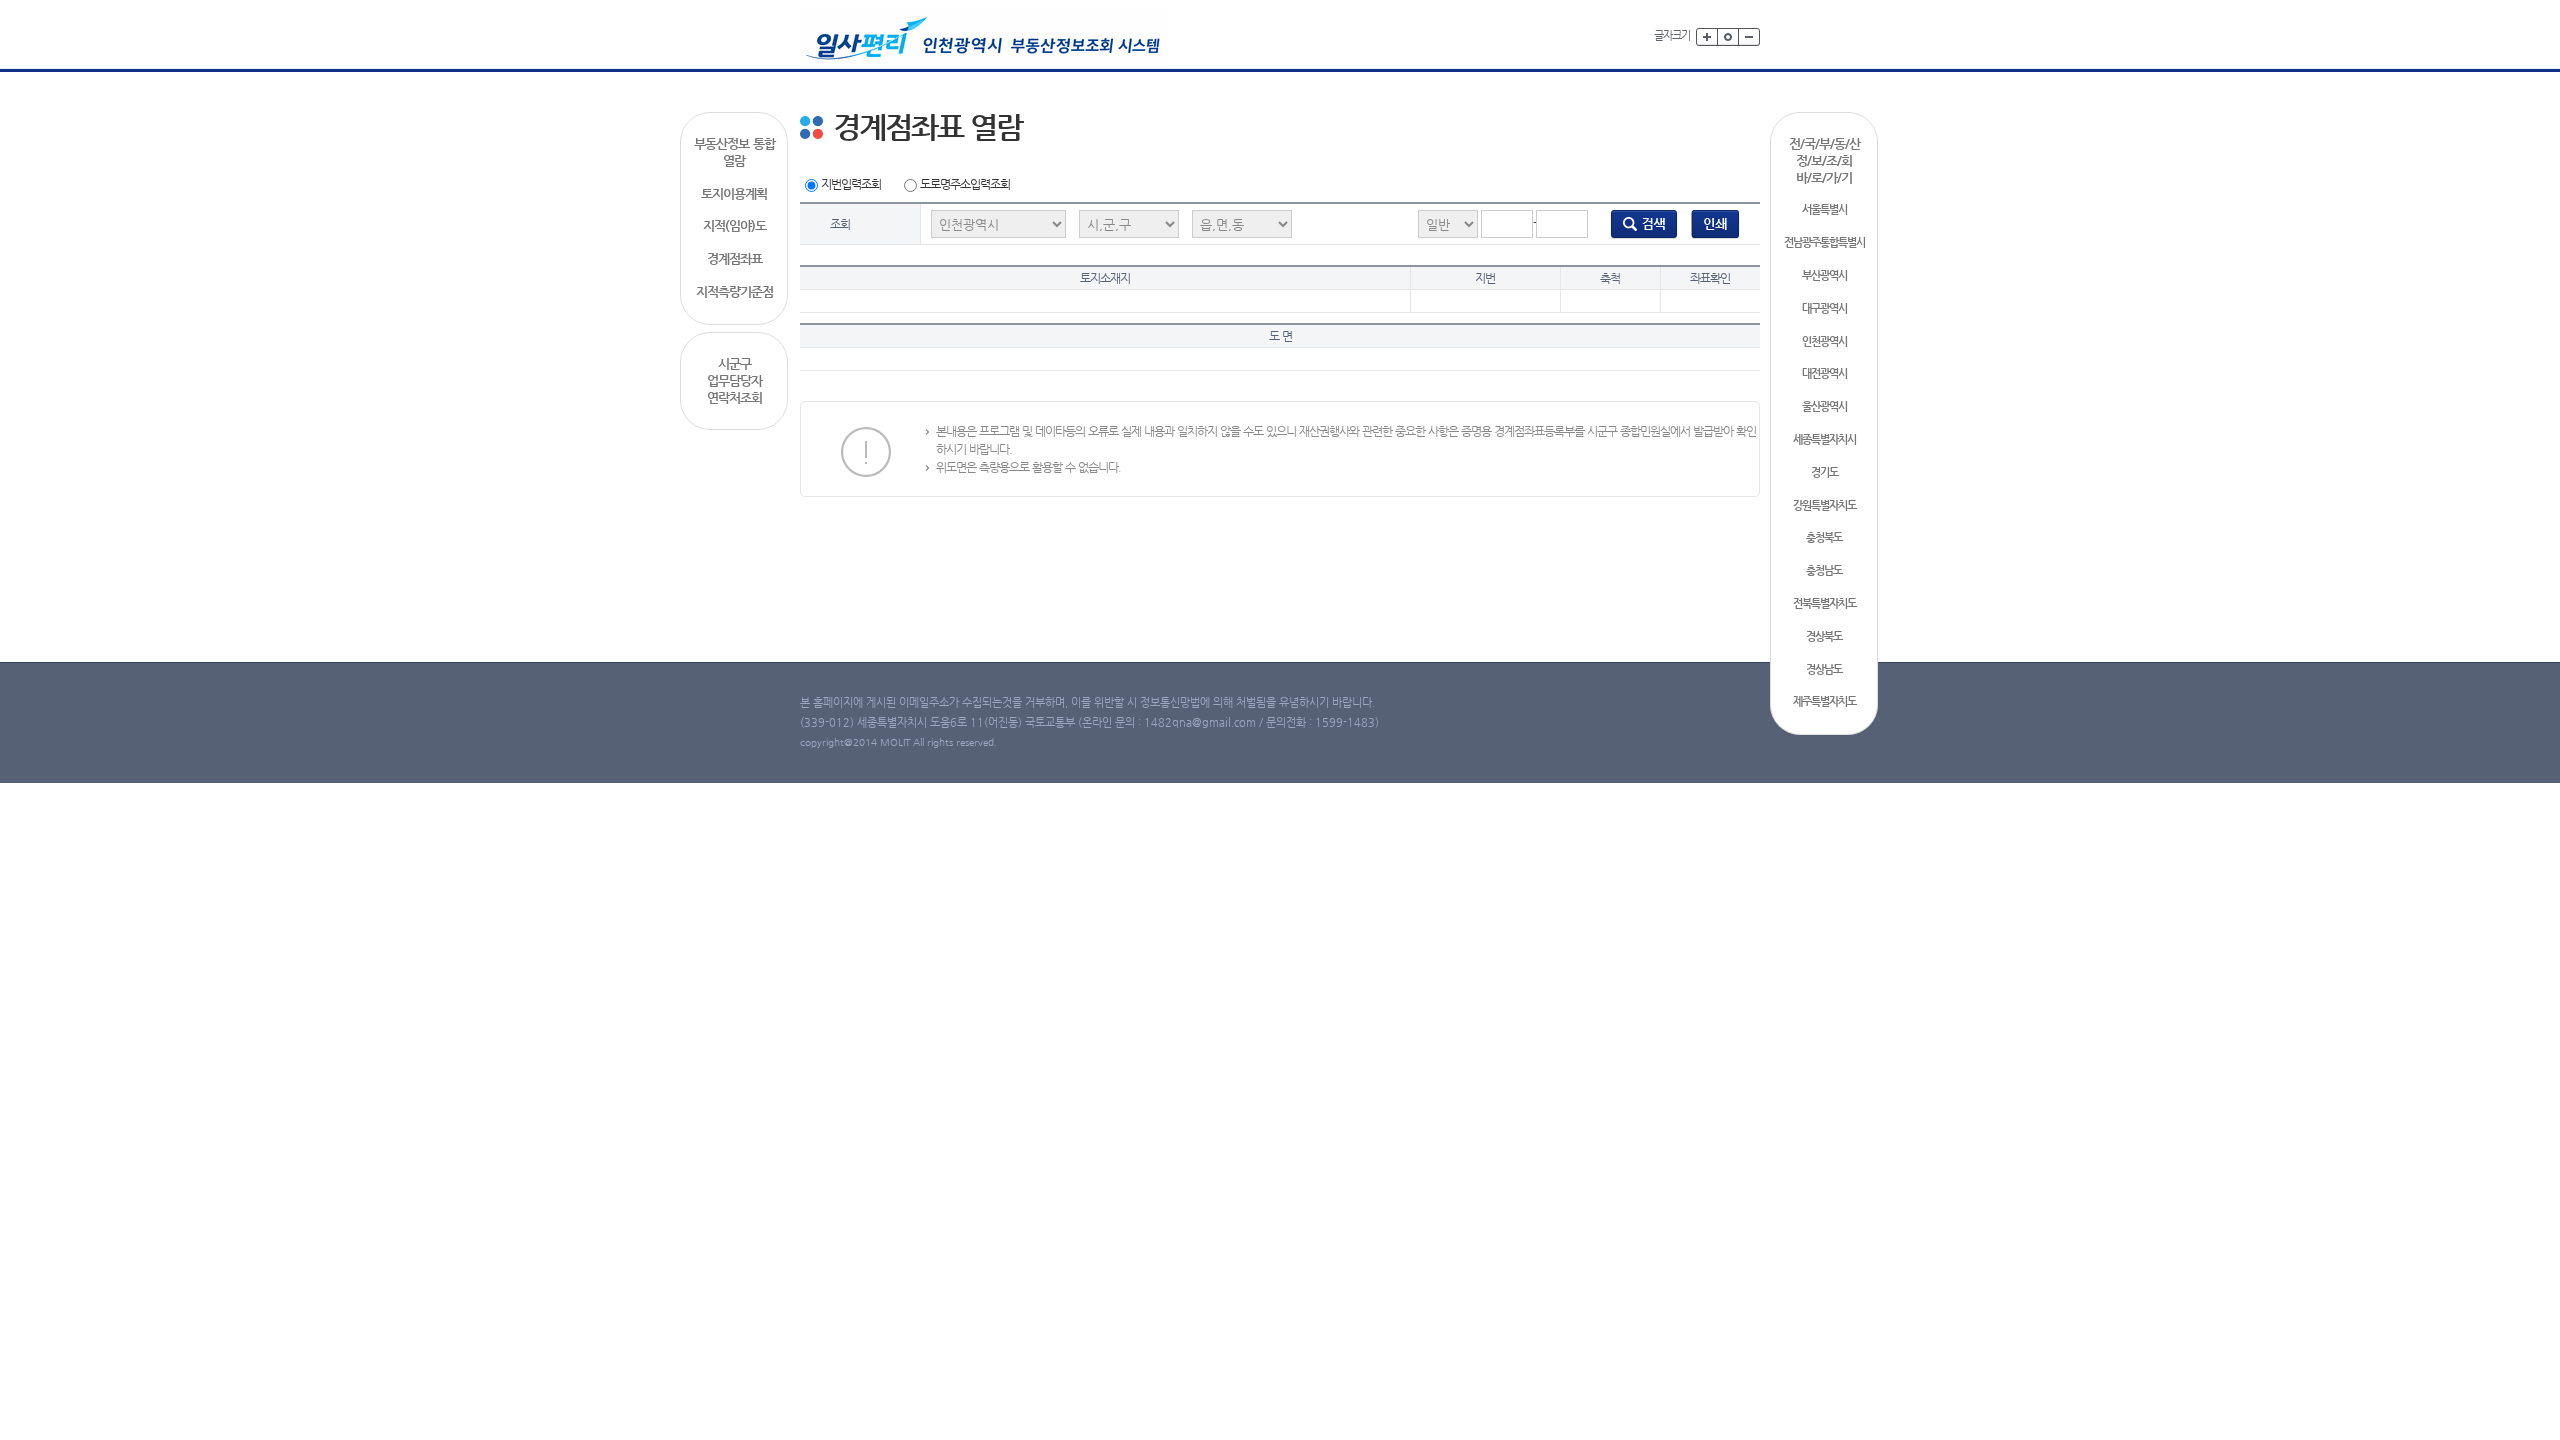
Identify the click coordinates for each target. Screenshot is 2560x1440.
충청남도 (1824, 570)
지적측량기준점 (734, 291)
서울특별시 (1824, 209)
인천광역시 (1824, 341)
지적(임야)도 (734, 225)
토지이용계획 (734, 193)
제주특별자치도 (1824, 701)
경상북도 (1824, 636)
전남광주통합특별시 (1824, 242)
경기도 (1824, 472)
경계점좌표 (734, 258)
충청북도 (1824, 537)
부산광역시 (1824, 275)
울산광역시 (1824, 406)
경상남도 (1824, 669)
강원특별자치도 (1824, 505)
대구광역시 (1824, 308)
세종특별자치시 (1824, 439)
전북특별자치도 (1824, 603)
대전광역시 (1824, 373)
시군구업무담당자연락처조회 (734, 380)
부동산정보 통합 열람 (734, 152)
